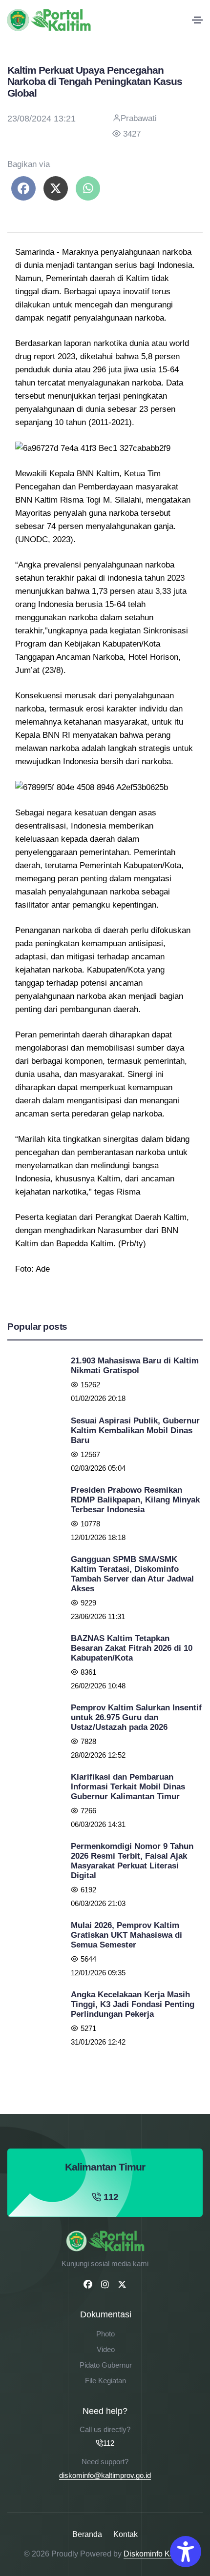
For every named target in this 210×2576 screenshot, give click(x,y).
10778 (90, 1524)
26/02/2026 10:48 (98, 1686)
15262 (90, 1385)
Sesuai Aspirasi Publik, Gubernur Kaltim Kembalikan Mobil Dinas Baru (135, 1430)
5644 (88, 1959)
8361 (88, 1672)
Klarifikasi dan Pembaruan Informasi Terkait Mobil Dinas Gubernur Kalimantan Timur (128, 1787)
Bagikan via (29, 164)
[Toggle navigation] (197, 20)
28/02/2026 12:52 (98, 1755)
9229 (88, 1603)
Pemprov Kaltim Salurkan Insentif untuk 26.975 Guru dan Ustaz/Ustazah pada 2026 (136, 1717)
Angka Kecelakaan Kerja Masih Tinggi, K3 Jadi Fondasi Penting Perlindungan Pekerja (133, 2004)
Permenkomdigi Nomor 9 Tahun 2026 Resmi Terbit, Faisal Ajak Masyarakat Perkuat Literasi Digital (132, 1861)
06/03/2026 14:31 (98, 1824)
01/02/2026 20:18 (98, 1398)
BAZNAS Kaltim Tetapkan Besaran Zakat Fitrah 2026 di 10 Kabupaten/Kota (132, 1648)
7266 (88, 1811)
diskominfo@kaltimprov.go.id (105, 2475)
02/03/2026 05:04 (98, 1468)
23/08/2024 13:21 (42, 119)
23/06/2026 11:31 (98, 1616)
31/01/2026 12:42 (98, 2042)
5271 (88, 2028)
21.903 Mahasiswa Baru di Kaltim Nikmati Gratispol (135, 1366)
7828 (88, 1741)
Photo (105, 2334)
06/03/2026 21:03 (98, 1903)
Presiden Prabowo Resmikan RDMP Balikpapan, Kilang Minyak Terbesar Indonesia (135, 1500)
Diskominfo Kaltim (155, 2554)
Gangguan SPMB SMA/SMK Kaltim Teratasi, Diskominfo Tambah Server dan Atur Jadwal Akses (132, 1574)
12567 (90, 1454)
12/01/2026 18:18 (98, 1537)
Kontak (126, 2534)
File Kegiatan (105, 2381)
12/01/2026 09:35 (98, 1973)
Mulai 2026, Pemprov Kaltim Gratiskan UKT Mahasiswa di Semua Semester (126, 1935)
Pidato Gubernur (106, 2365)
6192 (88, 1890)
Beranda (87, 2534)
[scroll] (200, 1288)
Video (106, 2349)
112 (111, 2197)
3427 (132, 134)
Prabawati (139, 118)
